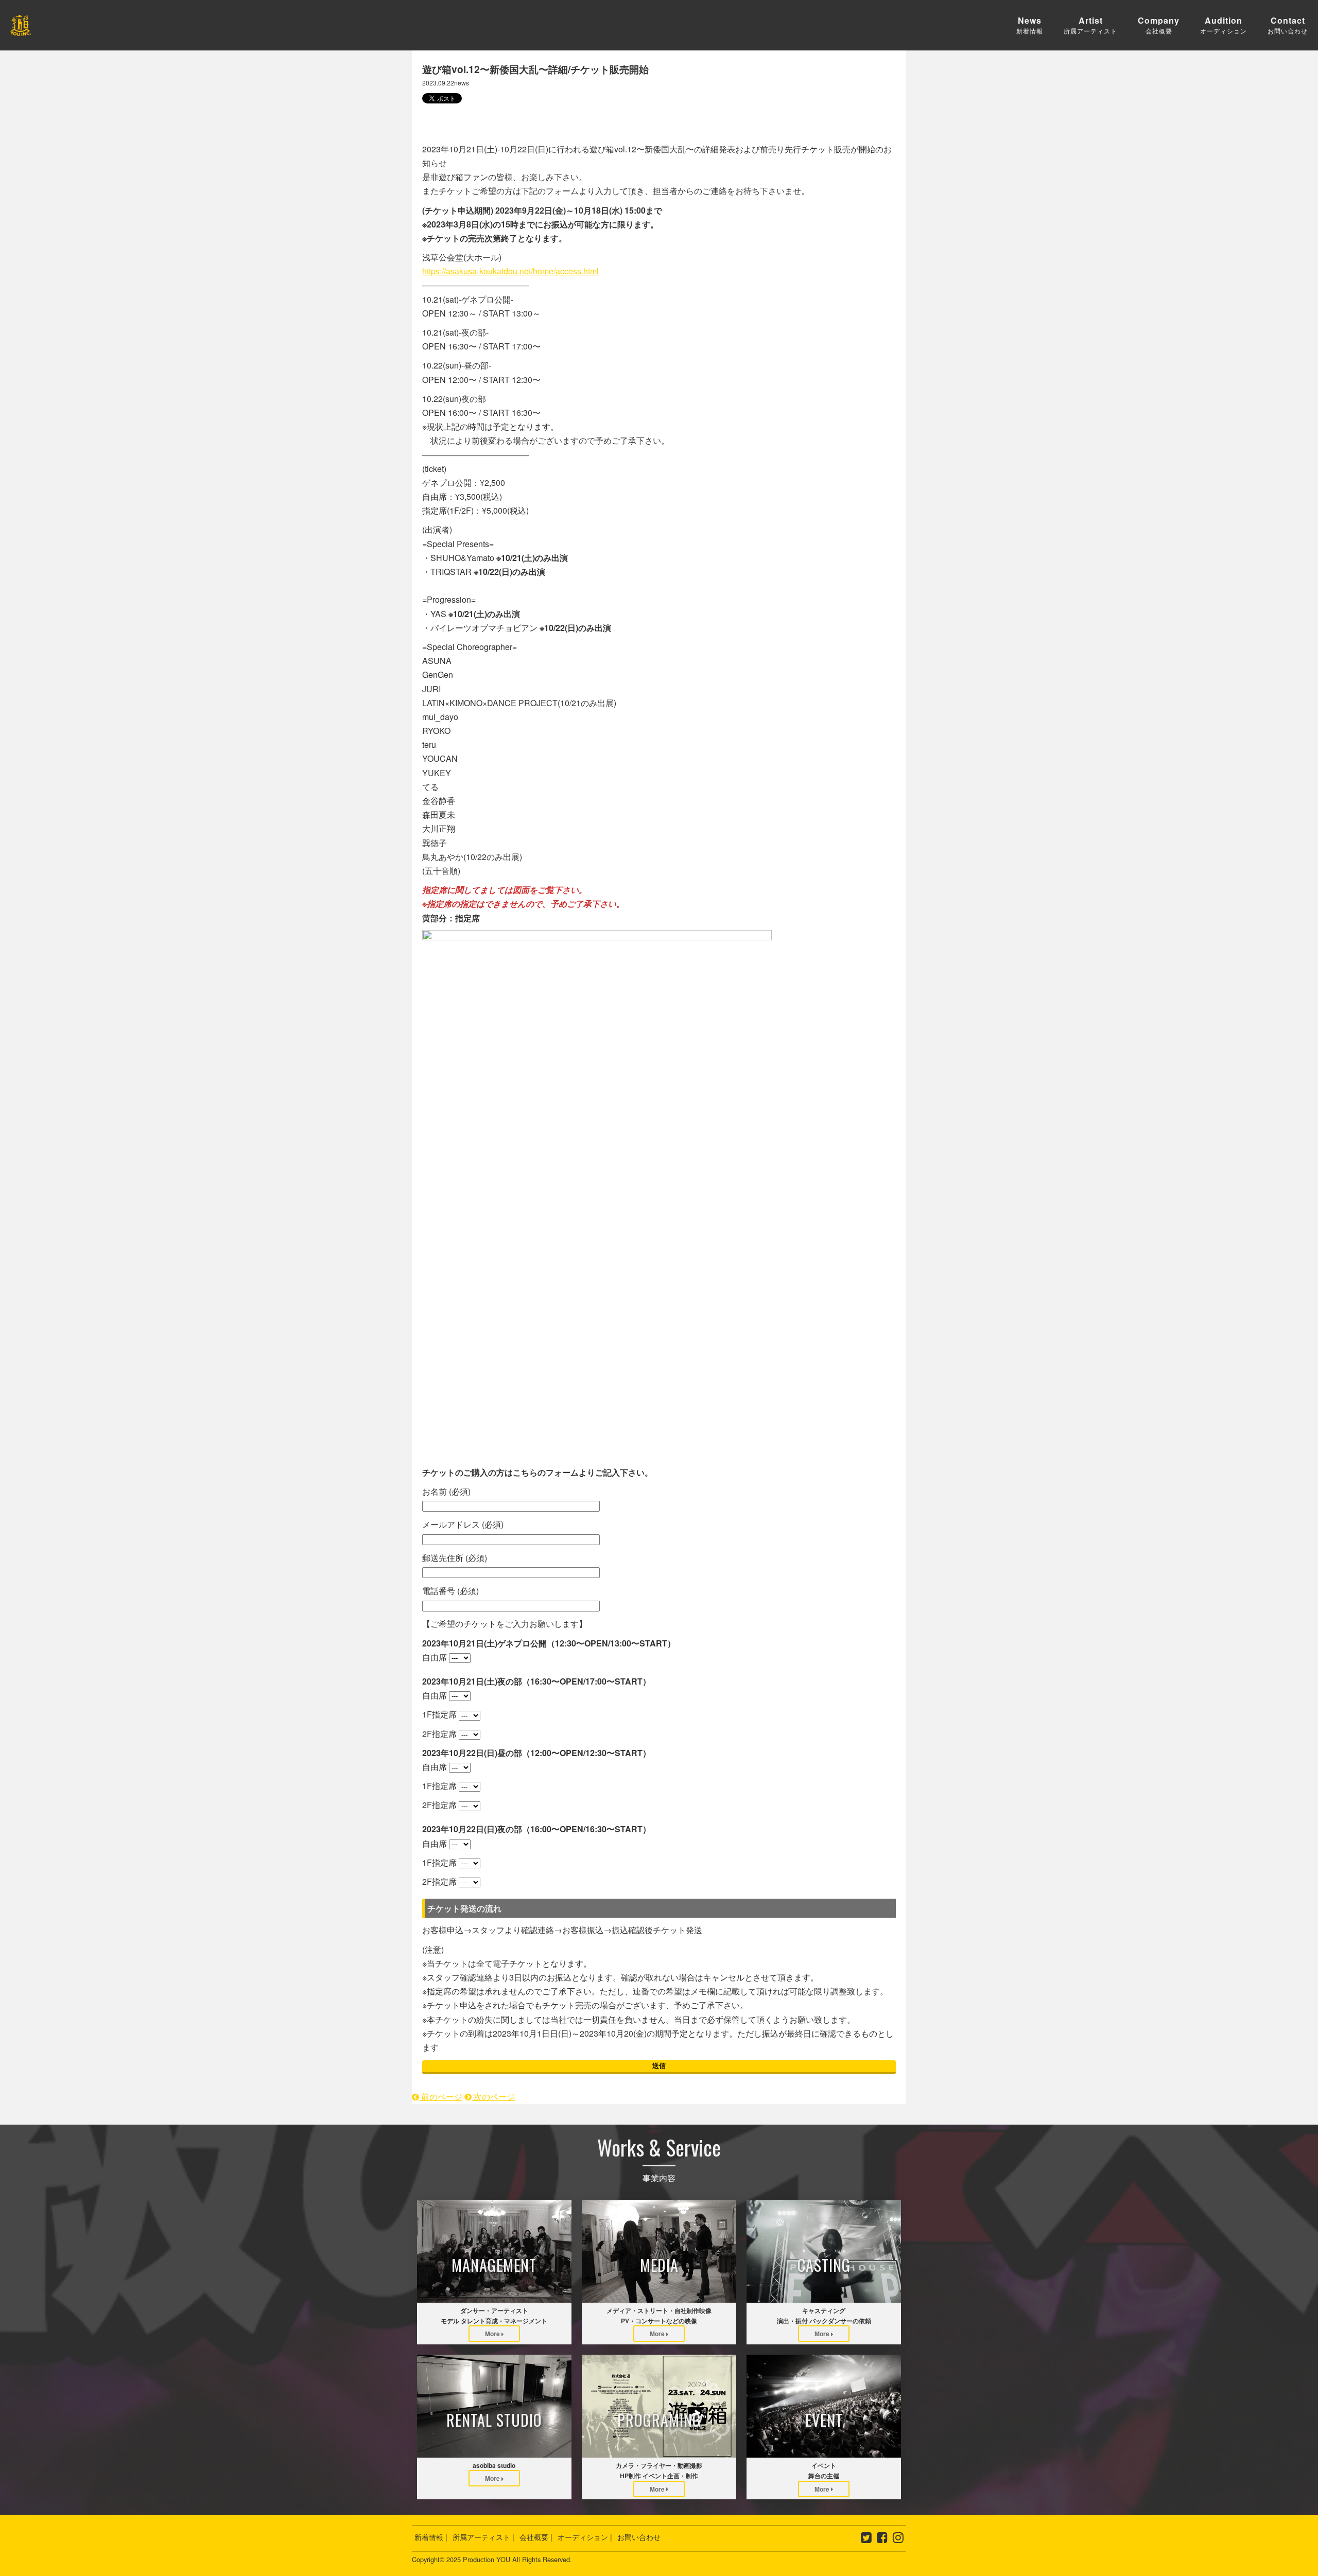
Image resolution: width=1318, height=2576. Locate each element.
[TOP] (21, 29)
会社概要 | (536, 2537)
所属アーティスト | (483, 2537)
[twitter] (866, 2539)
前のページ (441, 2097)
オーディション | (585, 2537)
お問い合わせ (639, 2537)
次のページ (493, 2097)
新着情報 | (431, 2537)
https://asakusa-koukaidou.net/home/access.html (510, 271)
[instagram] (898, 2539)
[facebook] (882, 2539)
